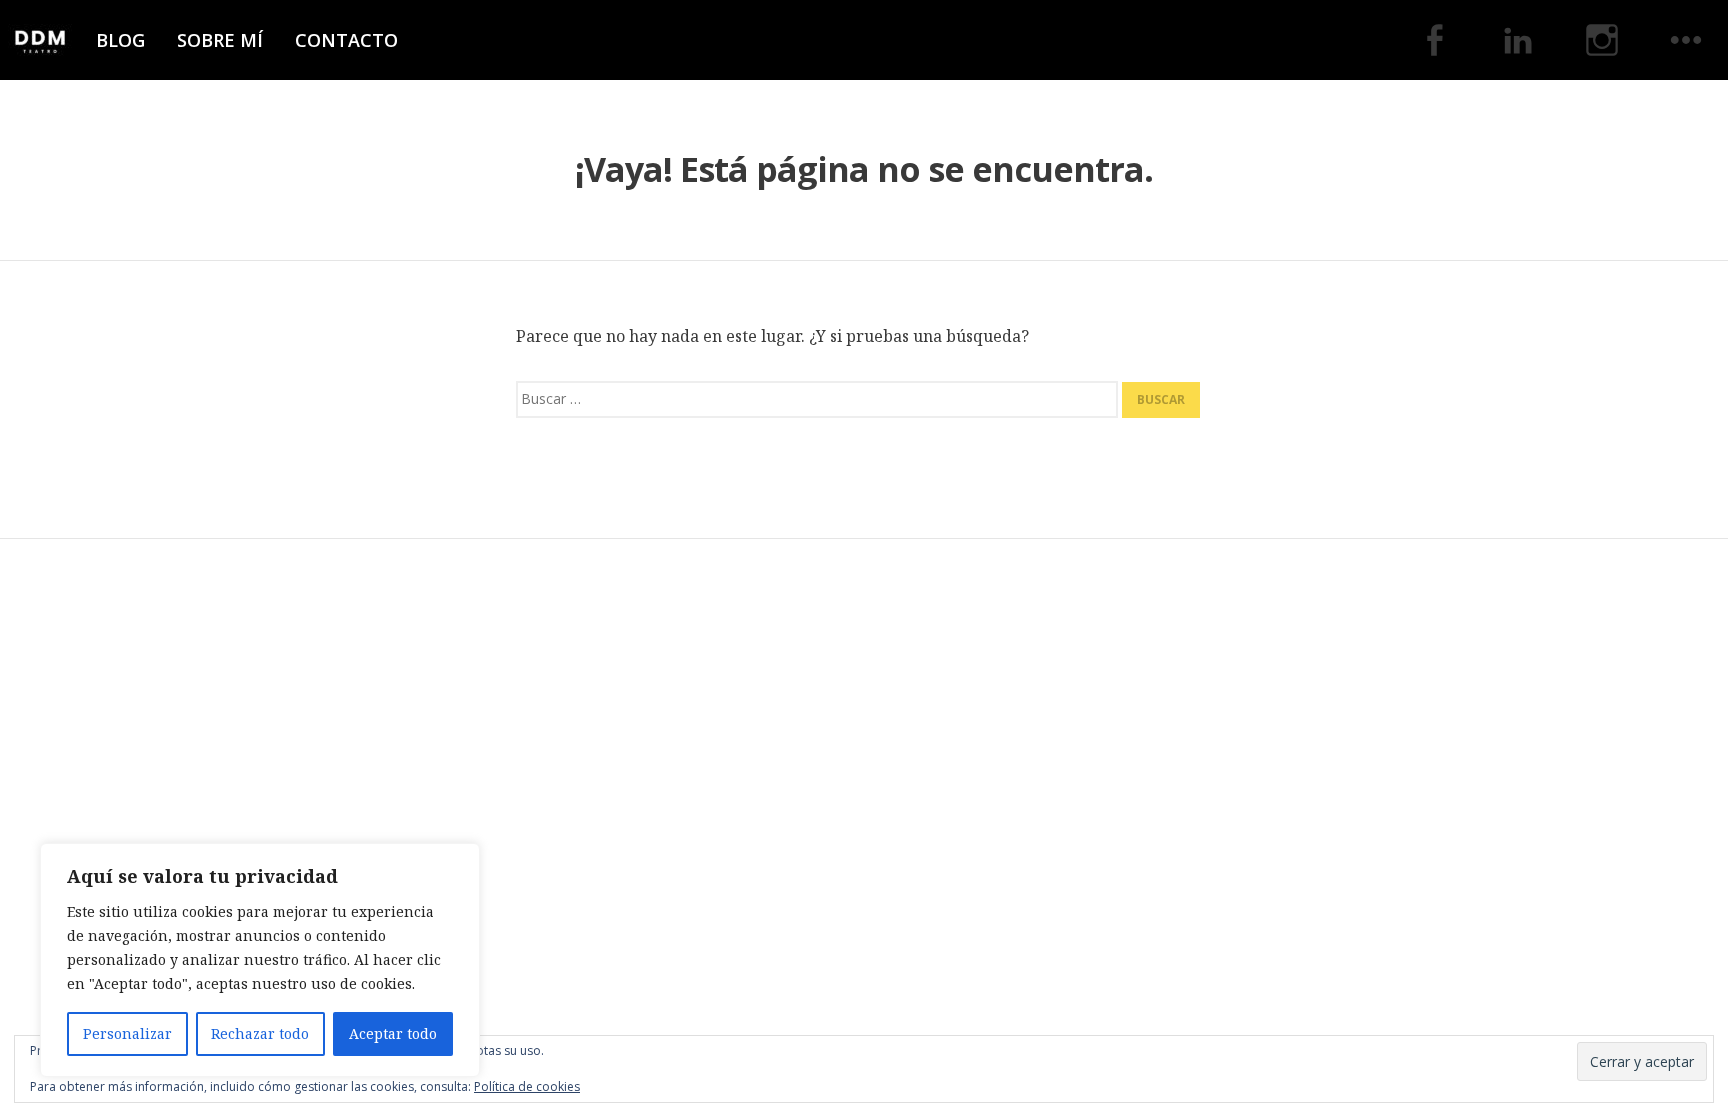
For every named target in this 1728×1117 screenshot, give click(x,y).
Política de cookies (527, 1086)
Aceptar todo (393, 1033)
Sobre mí (220, 40)
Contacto (346, 40)
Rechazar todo (260, 1033)
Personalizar (127, 1033)
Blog (120, 40)
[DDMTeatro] (40, 40)
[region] (260, 960)
